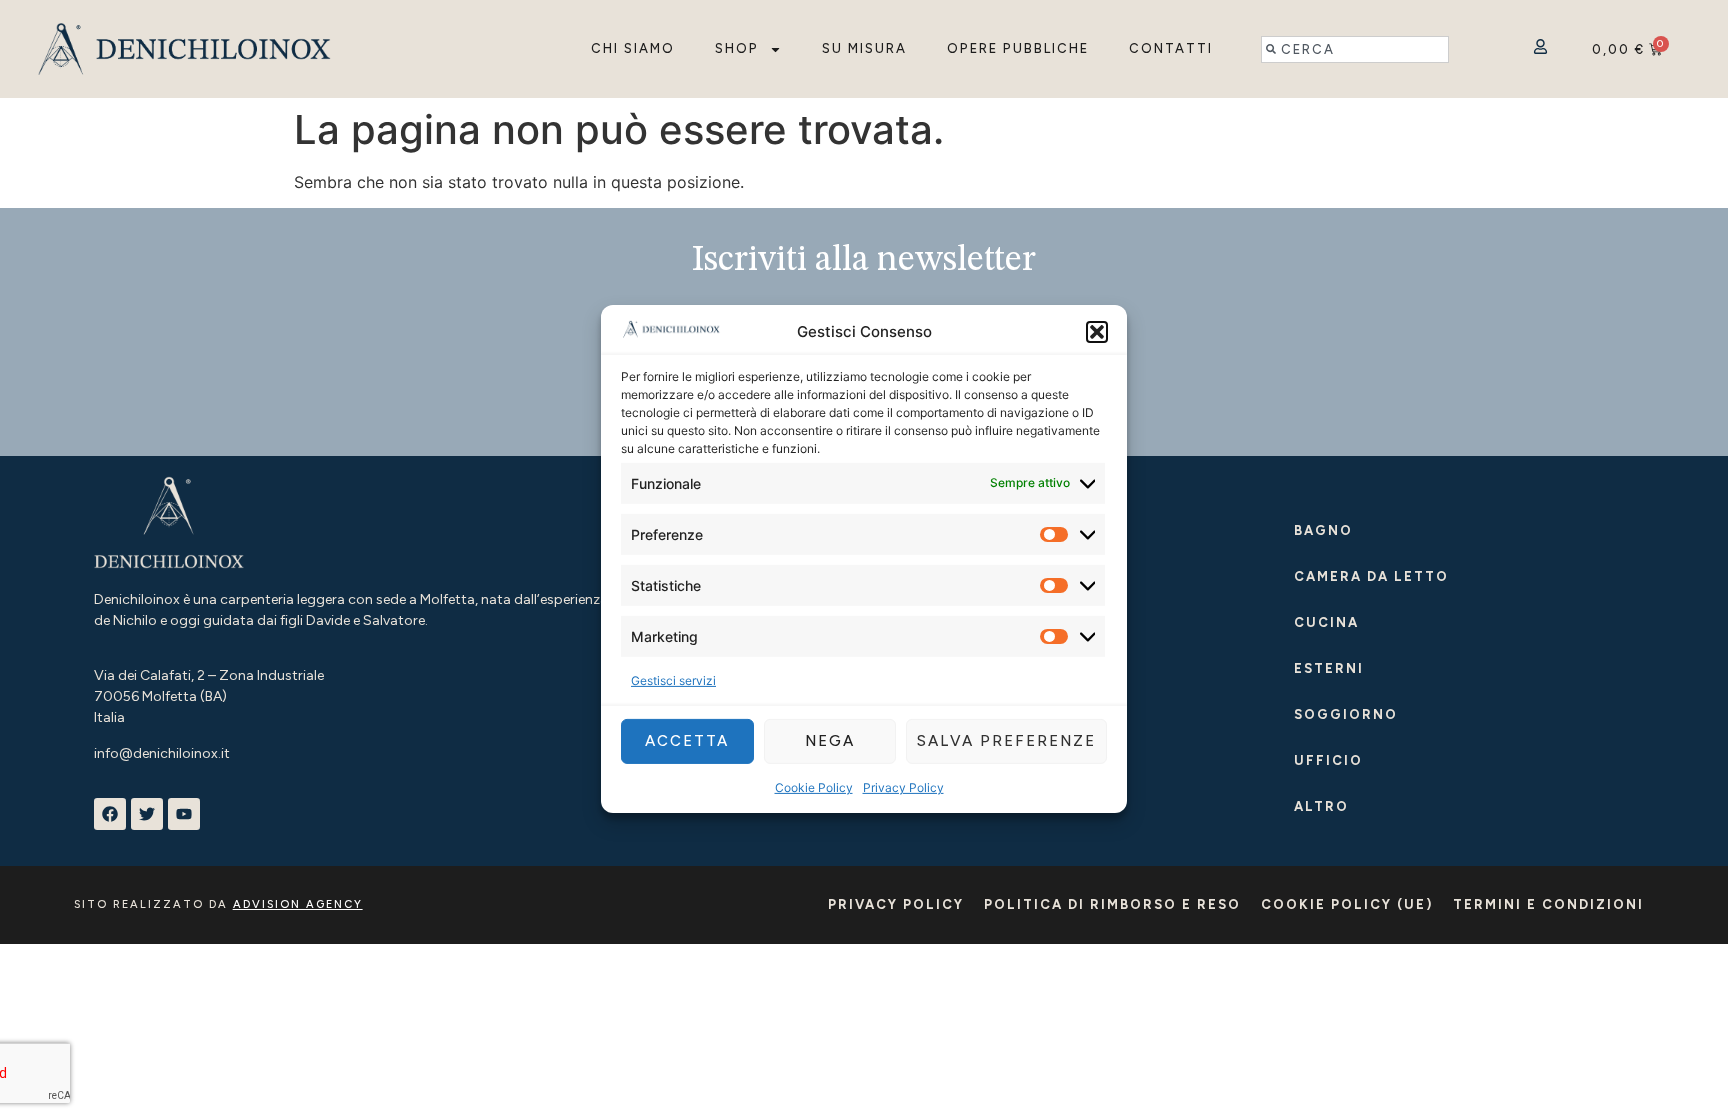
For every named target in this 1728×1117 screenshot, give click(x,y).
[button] (1097, 332)
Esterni (1329, 668)
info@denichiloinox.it (162, 753)
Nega (830, 741)
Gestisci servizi (673, 680)
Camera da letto (1371, 576)
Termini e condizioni (1548, 904)
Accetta (687, 741)
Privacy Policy (903, 787)
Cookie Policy (814, 787)
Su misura (864, 48)
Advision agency (298, 904)
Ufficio (1328, 760)
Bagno (1323, 530)
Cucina (1326, 622)
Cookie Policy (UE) (1347, 904)
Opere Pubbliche (1018, 48)
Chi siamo (633, 48)
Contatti (1171, 48)
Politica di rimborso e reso (1112, 904)
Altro (1321, 806)
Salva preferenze (1006, 741)
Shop (737, 48)
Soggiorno (1346, 714)
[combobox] (1355, 49)
